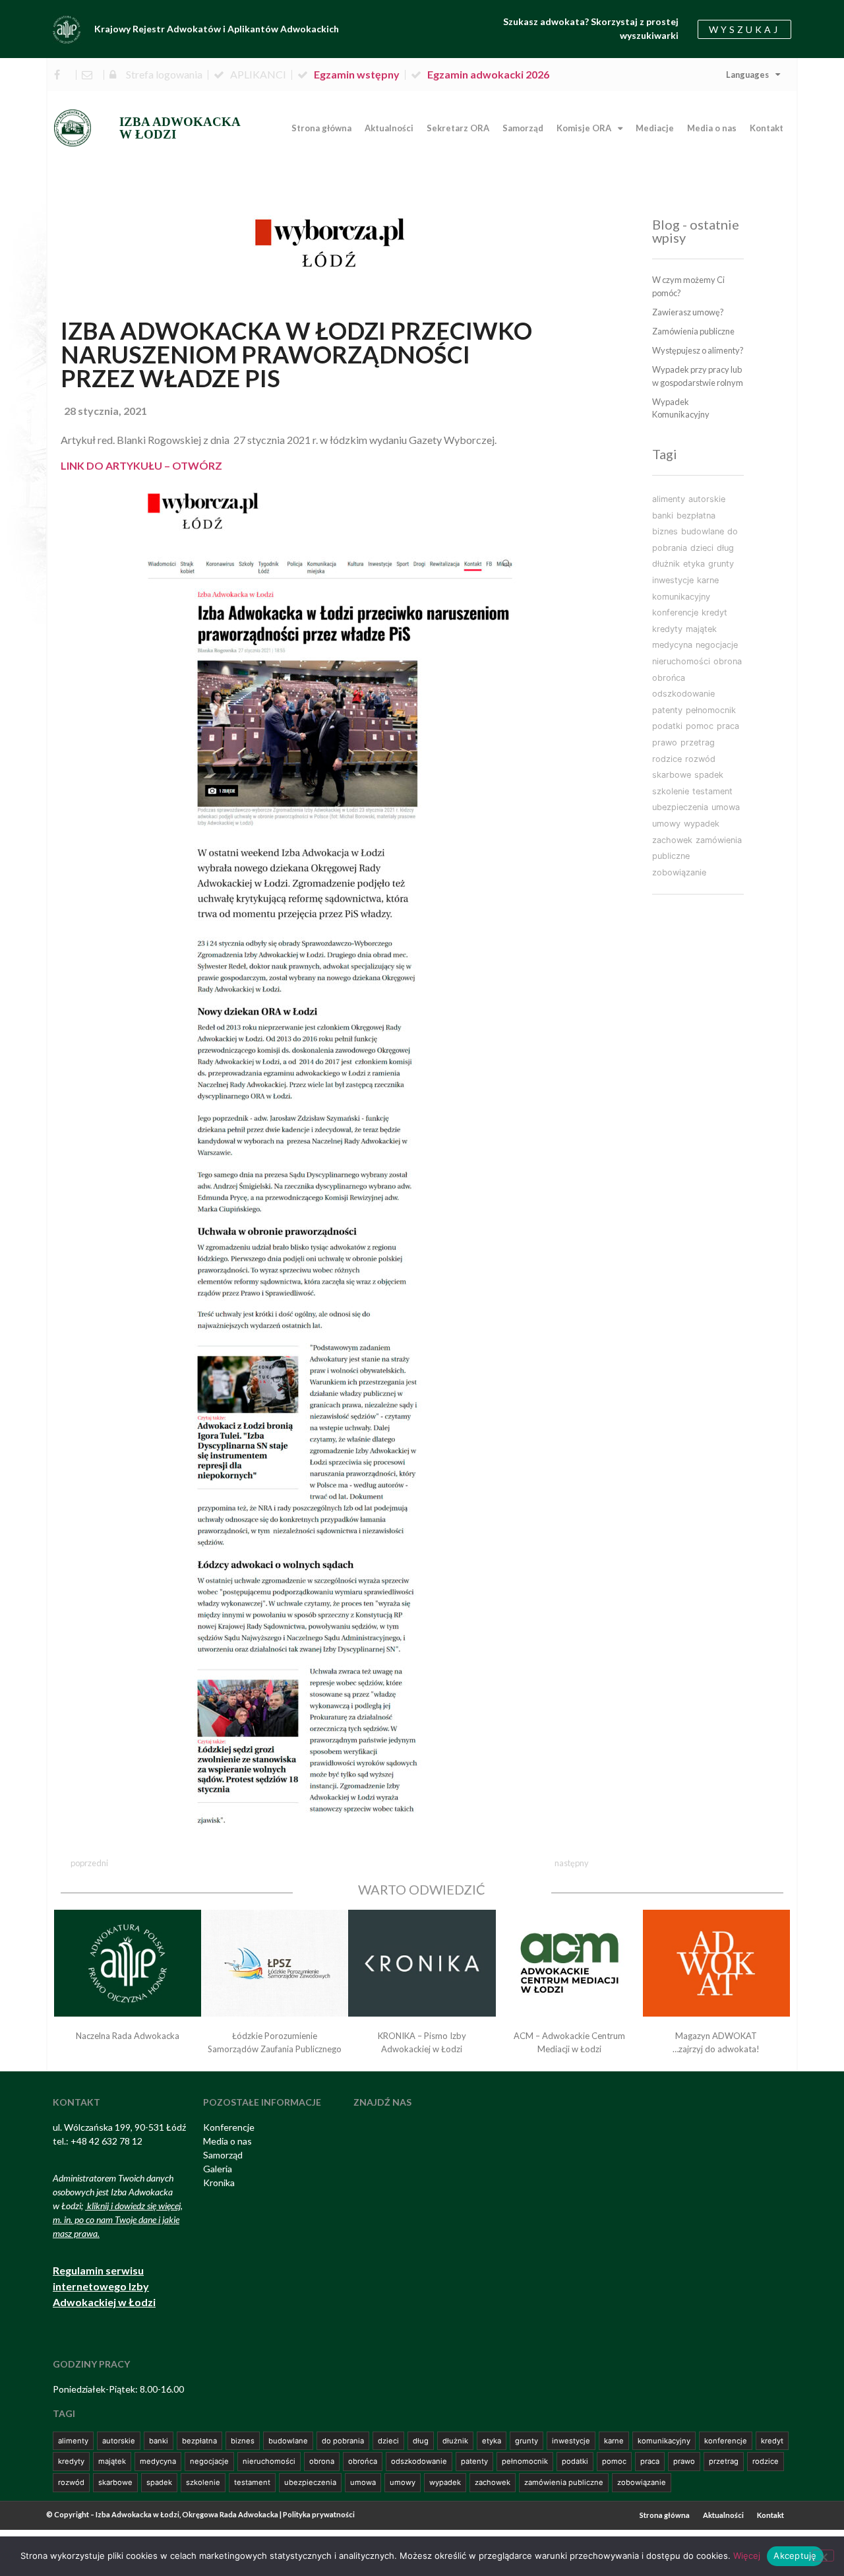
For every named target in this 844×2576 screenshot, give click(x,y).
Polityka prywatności (319, 2514)
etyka (694, 564)
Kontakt (767, 128)
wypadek (702, 824)
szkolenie (671, 791)
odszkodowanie (683, 694)
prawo (665, 742)
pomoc (700, 726)
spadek (709, 775)
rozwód (700, 759)
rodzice (667, 759)
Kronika (219, 2183)
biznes (665, 531)
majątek (701, 629)
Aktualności (389, 128)
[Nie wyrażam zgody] (823, 2556)
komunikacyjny (681, 597)
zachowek (672, 840)
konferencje (675, 613)
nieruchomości (681, 661)
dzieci (702, 548)
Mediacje (655, 128)
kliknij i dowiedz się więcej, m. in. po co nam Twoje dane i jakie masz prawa (118, 2219)
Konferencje (229, 2127)
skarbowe (672, 775)
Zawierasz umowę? (688, 312)
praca (728, 726)
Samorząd (523, 128)
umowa (726, 807)
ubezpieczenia (680, 807)
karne (708, 580)
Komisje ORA (584, 128)
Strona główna (321, 128)
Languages (747, 75)
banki (663, 516)
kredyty (667, 629)
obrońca (669, 678)
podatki (667, 726)
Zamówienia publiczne (693, 331)
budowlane (703, 531)
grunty (721, 564)
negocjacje (717, 645)
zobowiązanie (679, 872)
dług (725, 548)
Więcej (747, 2556)
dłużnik (666, 564)
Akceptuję (795, 2556)
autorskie (707, 499)
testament (712, 791)
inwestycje (673, 580)
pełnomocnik (711, 710)
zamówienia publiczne (564, 2482)
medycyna (672, 645)
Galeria (218, 2169)
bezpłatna (696, 516)
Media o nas (712, 128)
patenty (667, 710)
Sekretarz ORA (458, 128)
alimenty (669, 499)
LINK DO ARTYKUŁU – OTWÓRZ (141, 465)
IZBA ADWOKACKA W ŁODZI (180, 128)
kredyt (714, 613)
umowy (666, 824)
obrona (728, 661)
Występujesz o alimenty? (698, 350)
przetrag (698, 742)
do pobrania (343, 2441)
